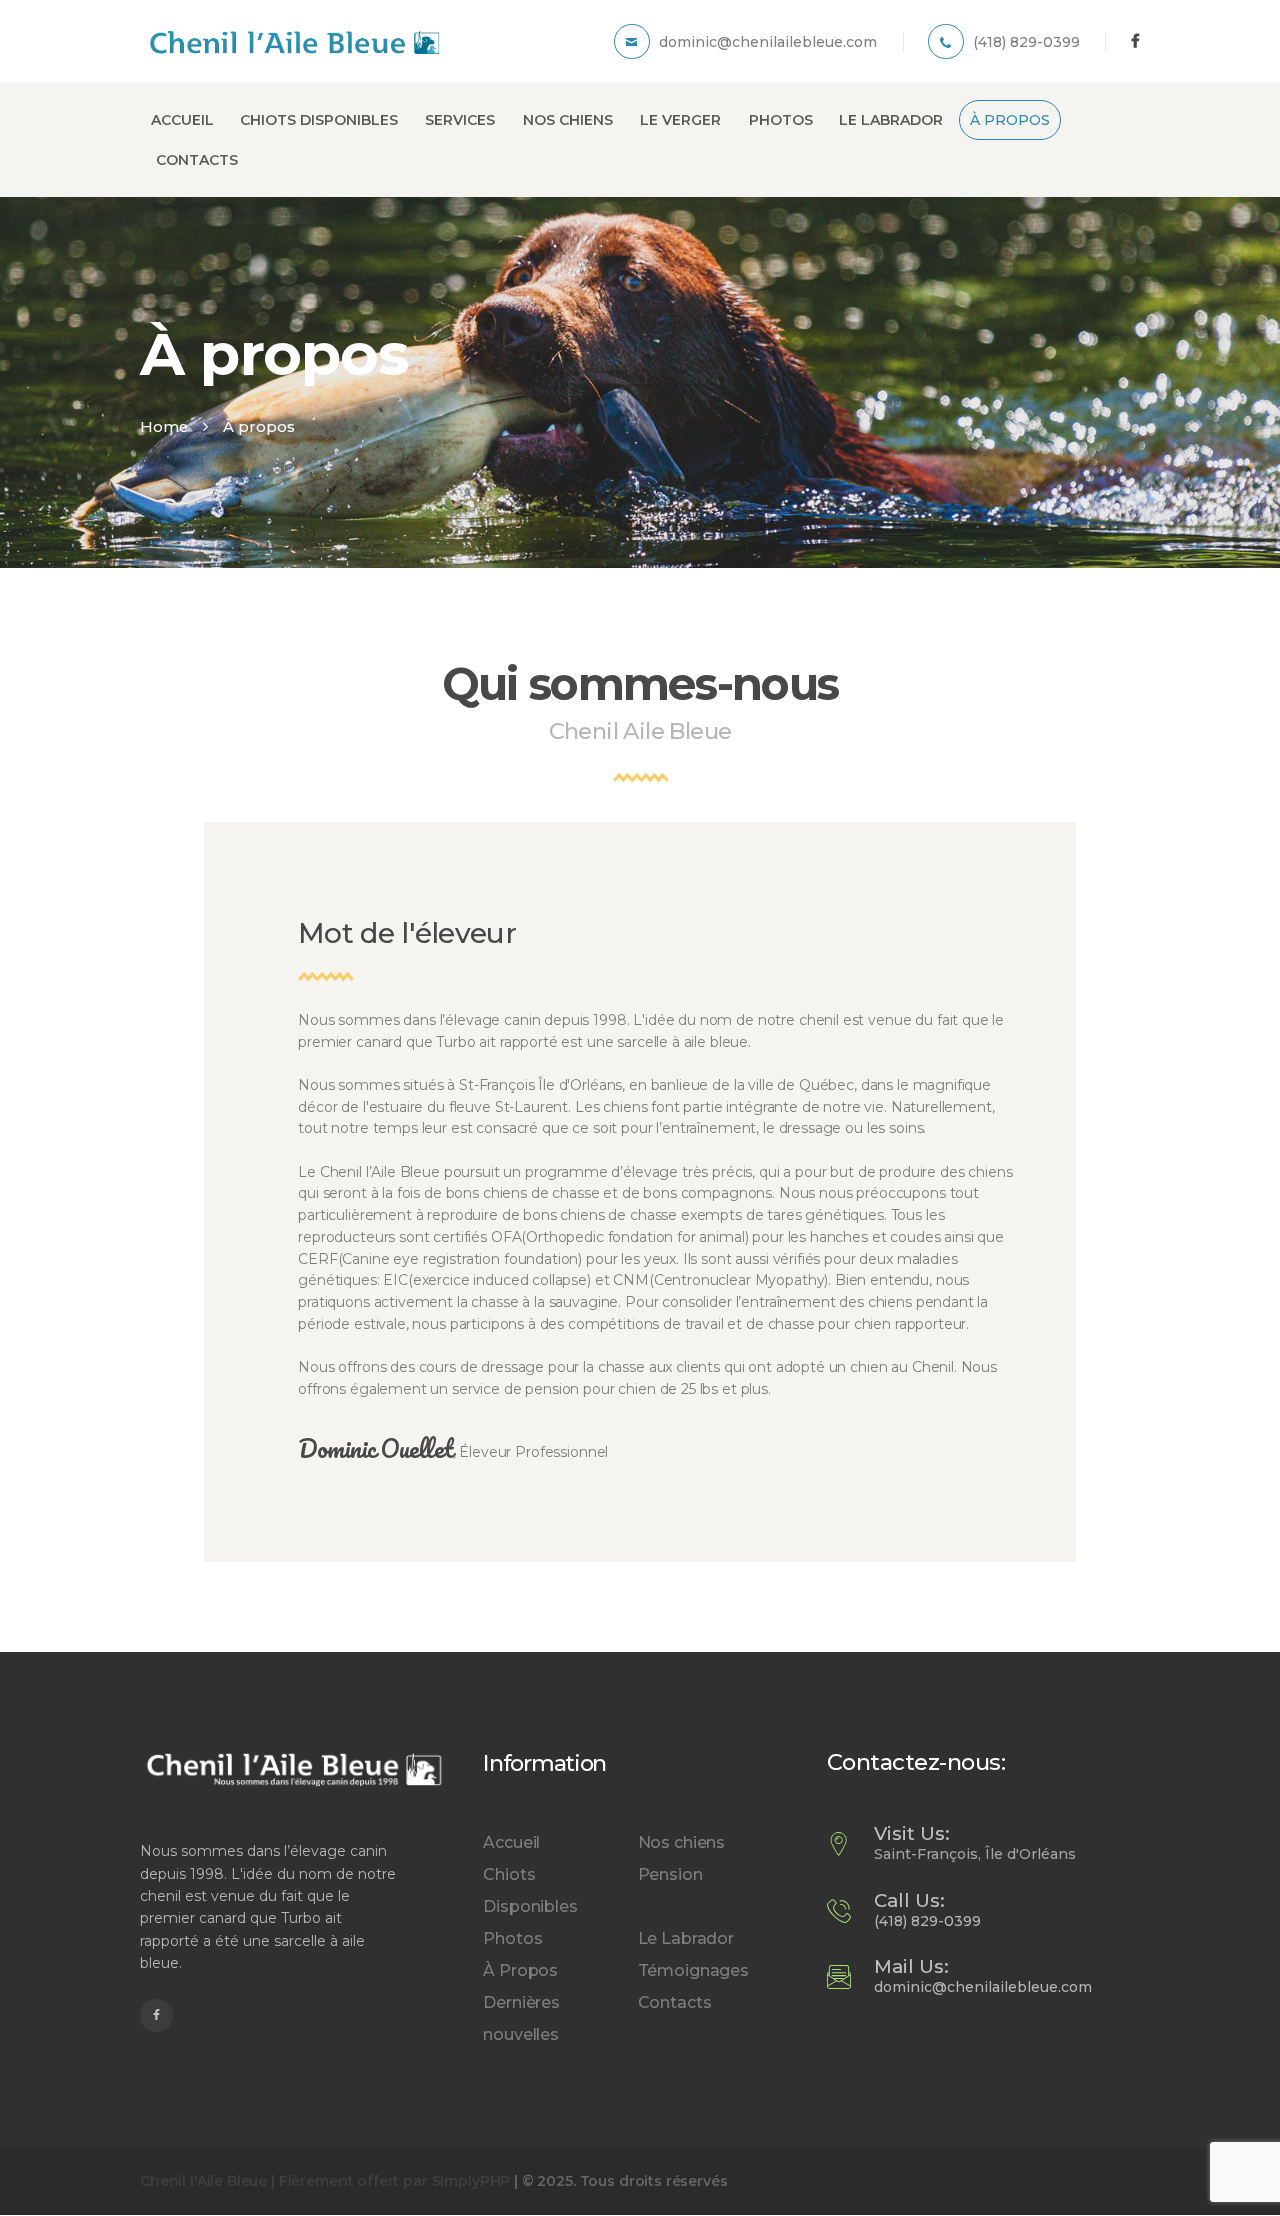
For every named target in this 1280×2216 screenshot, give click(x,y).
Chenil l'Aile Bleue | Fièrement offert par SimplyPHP (325, 2181)
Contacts (675, 2002)
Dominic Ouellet (375, 1448)
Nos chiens (682, 1842)
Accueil (511, 1842)
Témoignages (693, 1970)
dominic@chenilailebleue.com (983, 1987)
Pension (670, 1874)
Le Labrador (686, 1938)
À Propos (520, 1970)
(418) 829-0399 (927, 1921)
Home (164, 427)
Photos (512, 1938)
